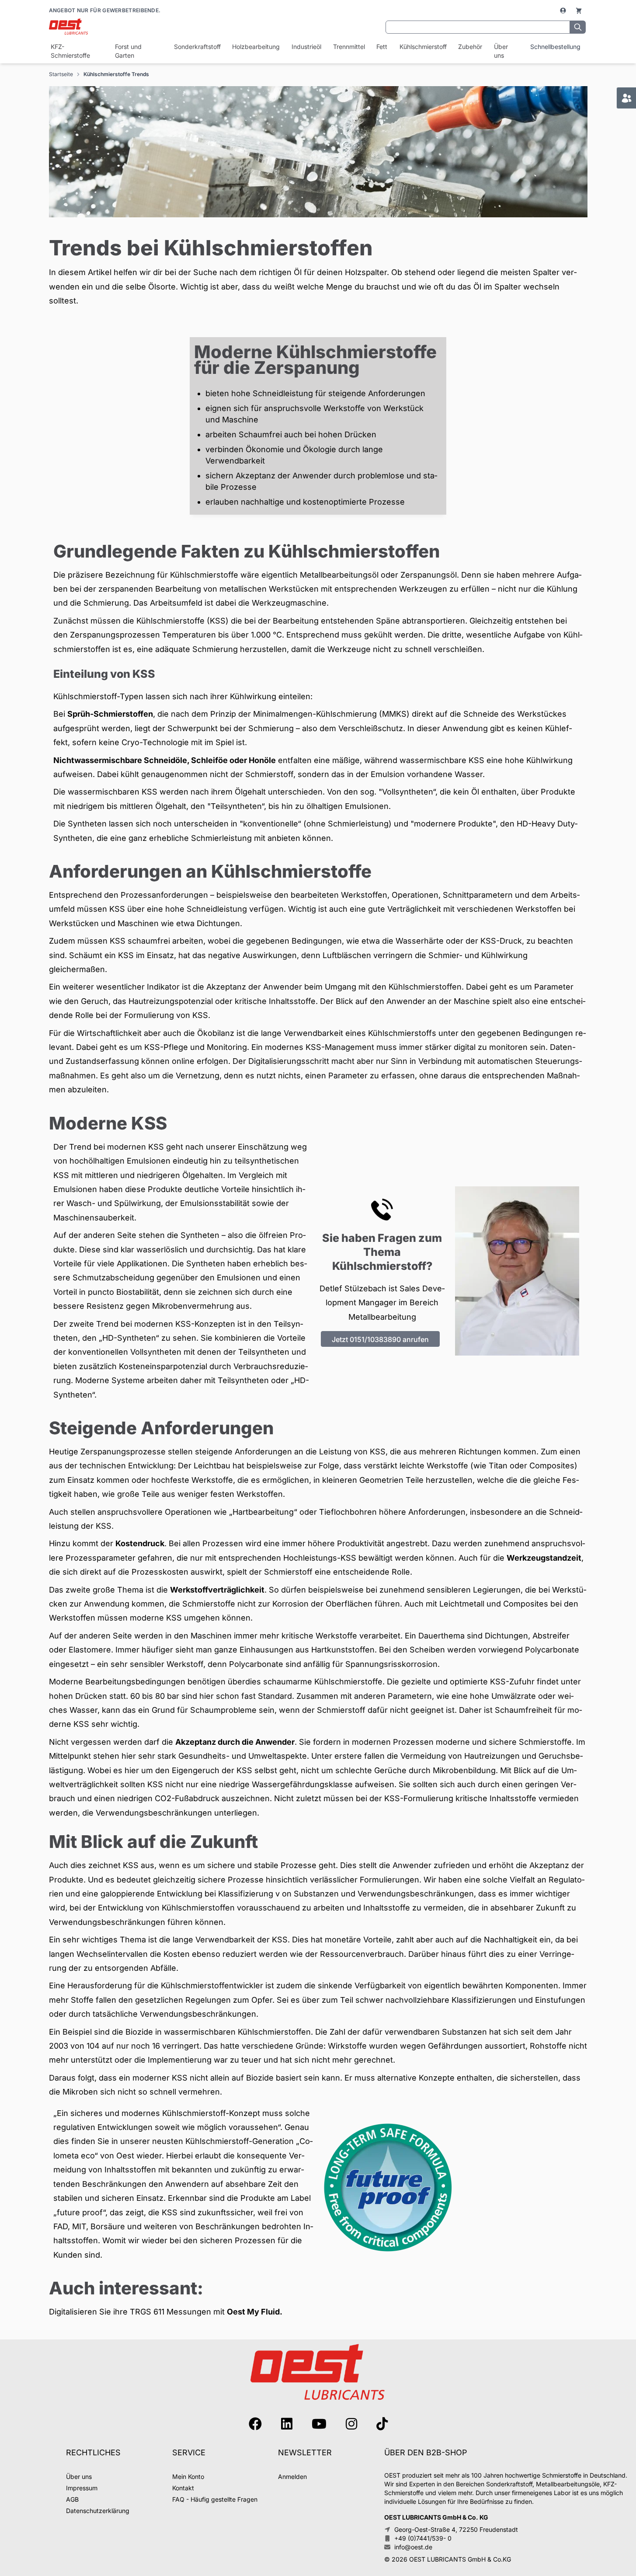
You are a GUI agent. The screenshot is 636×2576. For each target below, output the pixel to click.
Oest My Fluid (253, 2312)
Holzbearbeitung (255, 47)
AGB (72, 2499)
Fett (382, 47)
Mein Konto (188, 2477)
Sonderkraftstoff (197, 47)
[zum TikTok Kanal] (382, 2424)
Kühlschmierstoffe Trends (116, 74)
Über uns (501, 51)
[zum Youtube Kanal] (319, 2424)
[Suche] (578, 27)
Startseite (61, 74)
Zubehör (470, 47)
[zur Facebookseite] (255, 2424)
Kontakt (183, 2488)
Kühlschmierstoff (423, 47)
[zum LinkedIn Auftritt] (287, 2424)
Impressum (82, 2488)
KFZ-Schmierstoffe (70, 51)
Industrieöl (306, 47)
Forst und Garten (128, 51)
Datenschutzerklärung (98, 2511)
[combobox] (478, 27)
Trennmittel (349, 47)
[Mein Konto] (564, 10)
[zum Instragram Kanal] (351, 2424)
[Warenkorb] (579, 10)
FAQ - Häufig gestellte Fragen (215, 2499)
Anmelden (292, 2477)
